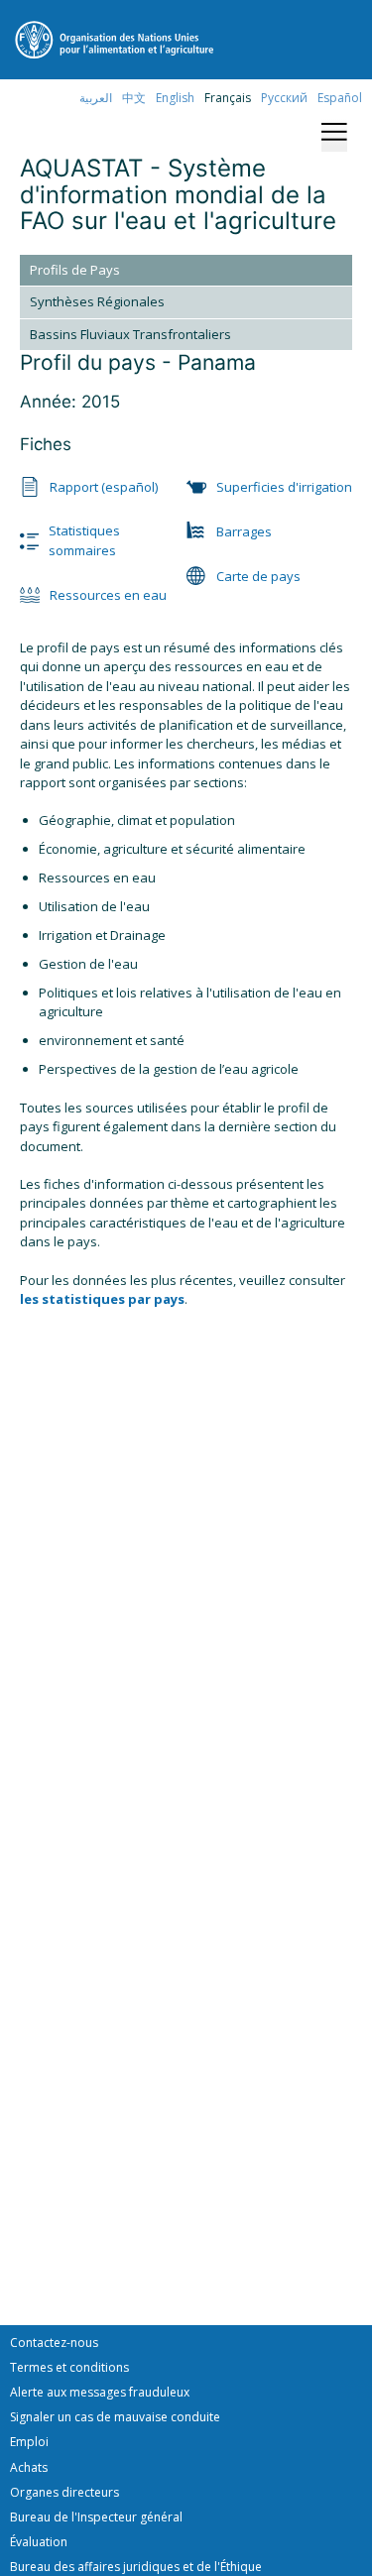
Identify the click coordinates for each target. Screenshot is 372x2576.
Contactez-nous (54, 2342)
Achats (29, 2467)
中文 (134, 98)
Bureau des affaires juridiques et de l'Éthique (136, 2567)
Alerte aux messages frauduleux (100, 2392)
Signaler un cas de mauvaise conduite (115, 2417)
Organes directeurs (64, 2492)
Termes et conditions (69, 2367)
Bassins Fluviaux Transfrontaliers (130, 334)
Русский (284, 98)
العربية (96, 98)
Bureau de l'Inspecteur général (96, 2517)
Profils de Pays (75, 270)
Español (340, 98)
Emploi (29, 2442)
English (175, 98)
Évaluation (39, 2542)
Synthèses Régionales (97, 301)
